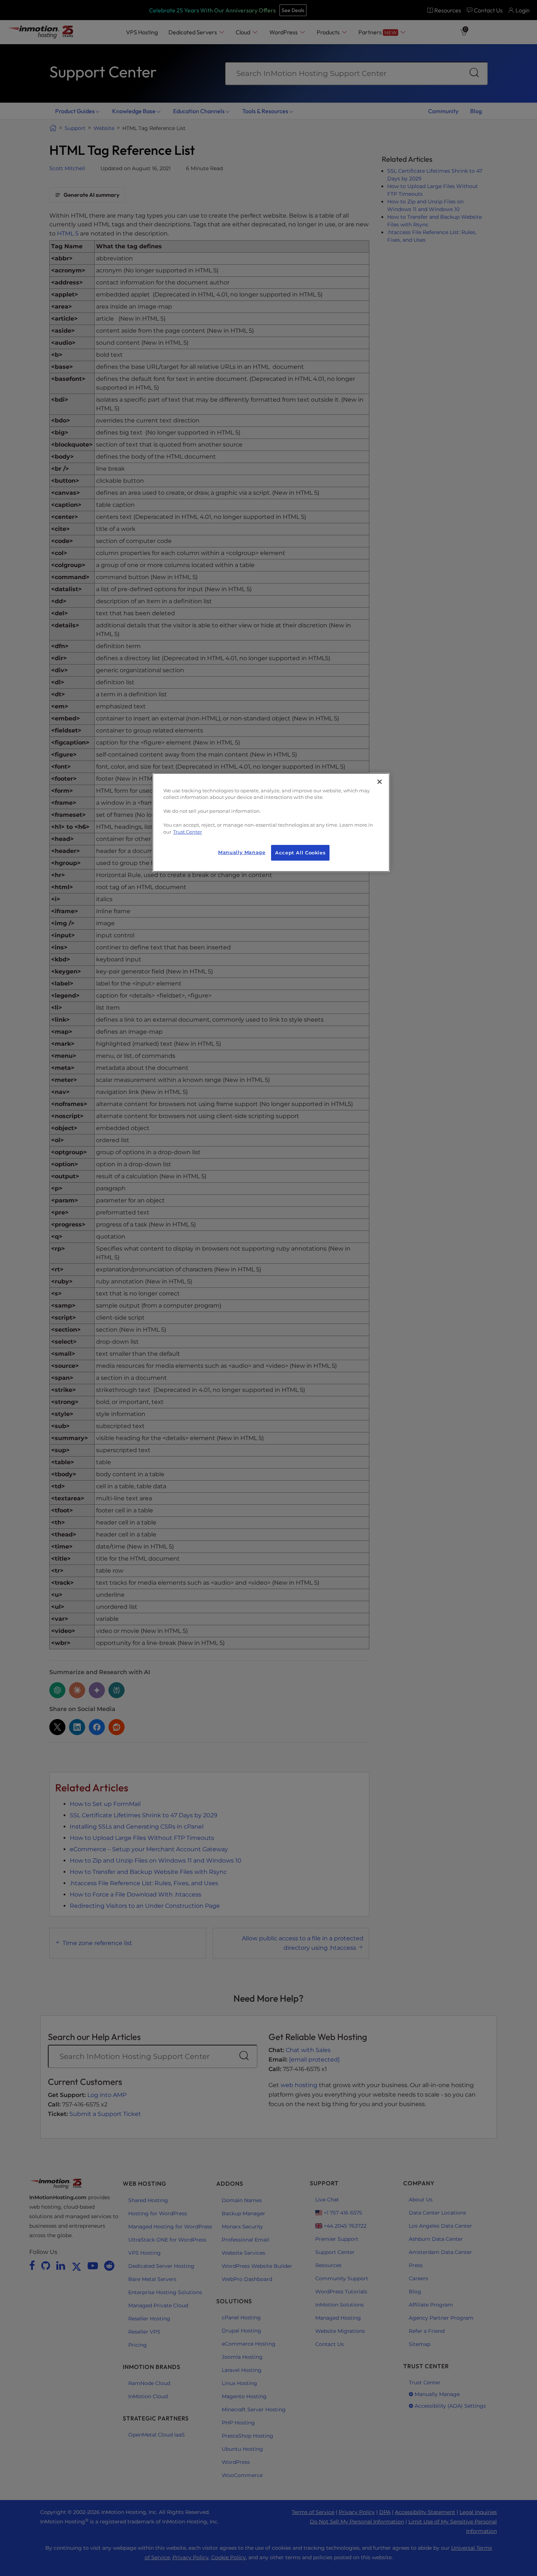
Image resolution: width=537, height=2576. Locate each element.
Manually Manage (242, 852)
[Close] (380, 782)
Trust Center (188, 832)
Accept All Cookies (300, 853)
